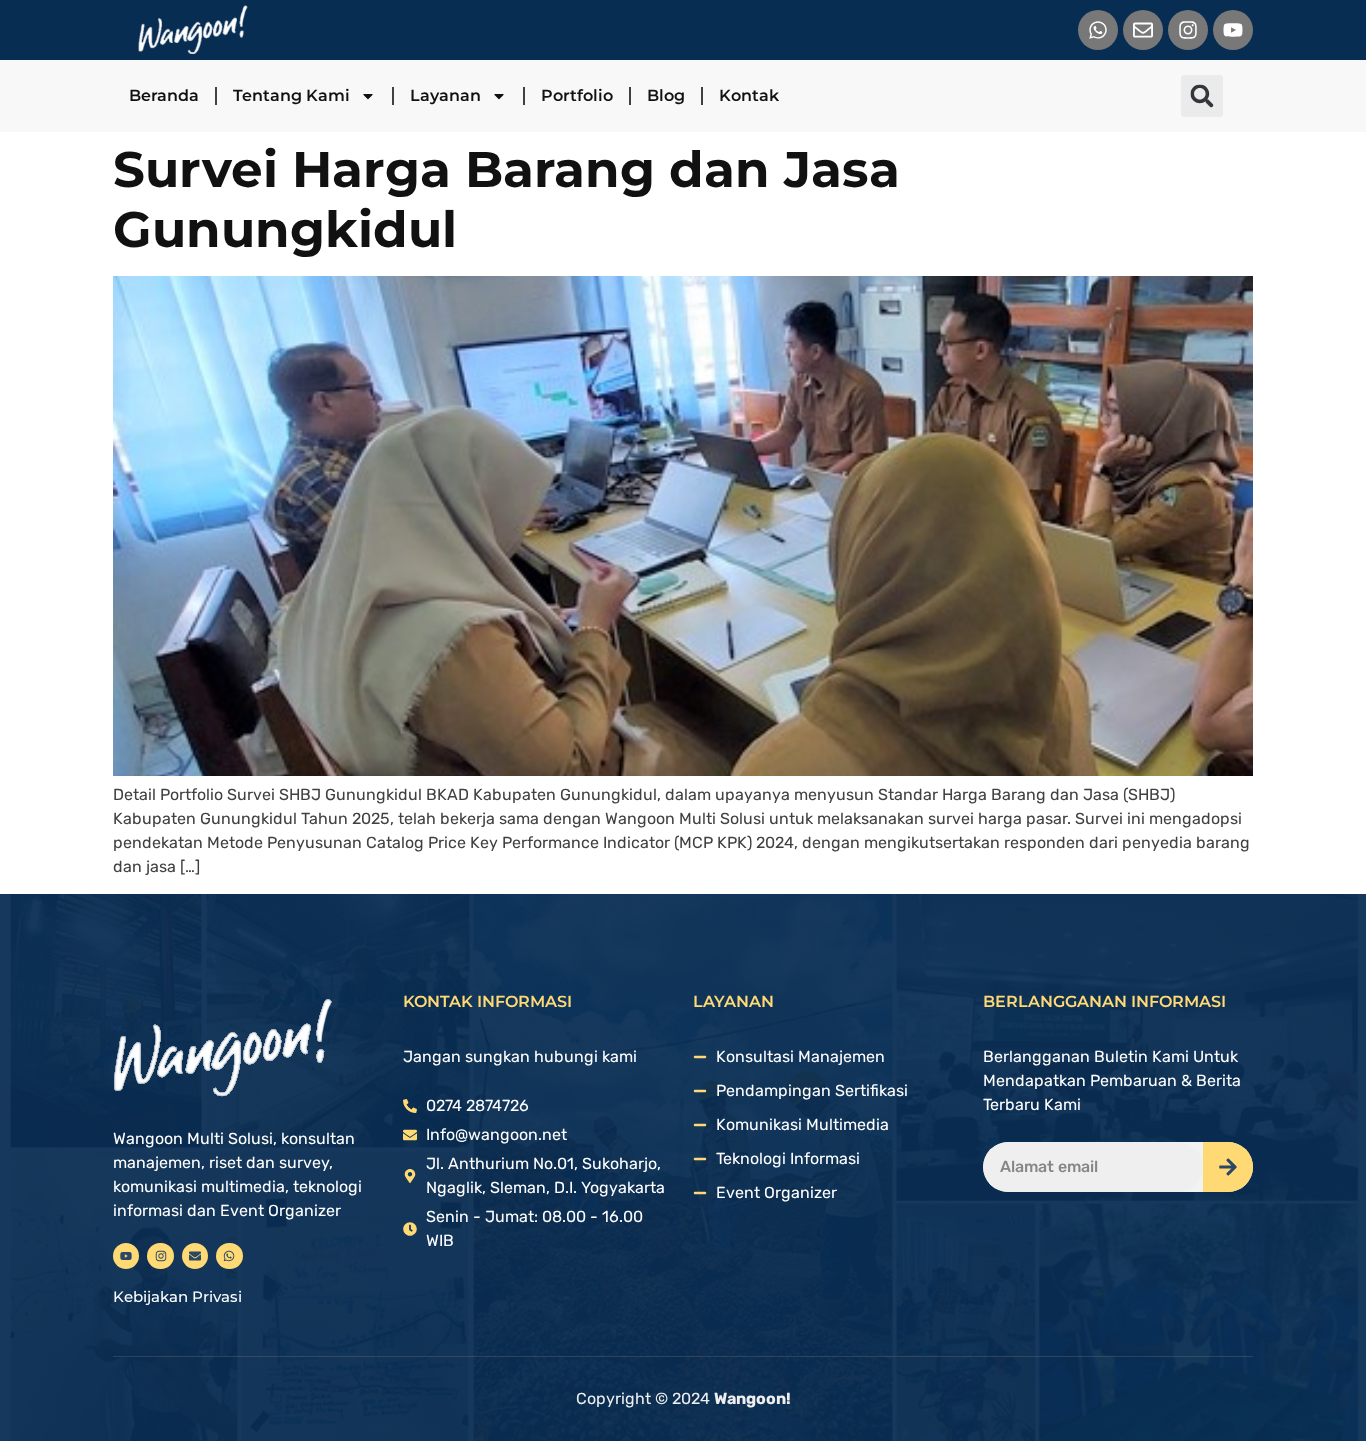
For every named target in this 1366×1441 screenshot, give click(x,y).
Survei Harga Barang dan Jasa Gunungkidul (506, 199)
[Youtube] (1233, 30)
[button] (1202, 96)
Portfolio (577, 95)
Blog (666, 95)
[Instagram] (1188, 30)
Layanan (445, 95)
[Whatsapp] (1098, 30)
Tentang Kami (291, 95)
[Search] (1228, 1167)
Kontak (749, 95)
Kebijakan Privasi (177, 1296)
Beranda (164, 95)
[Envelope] (1143, 30)
